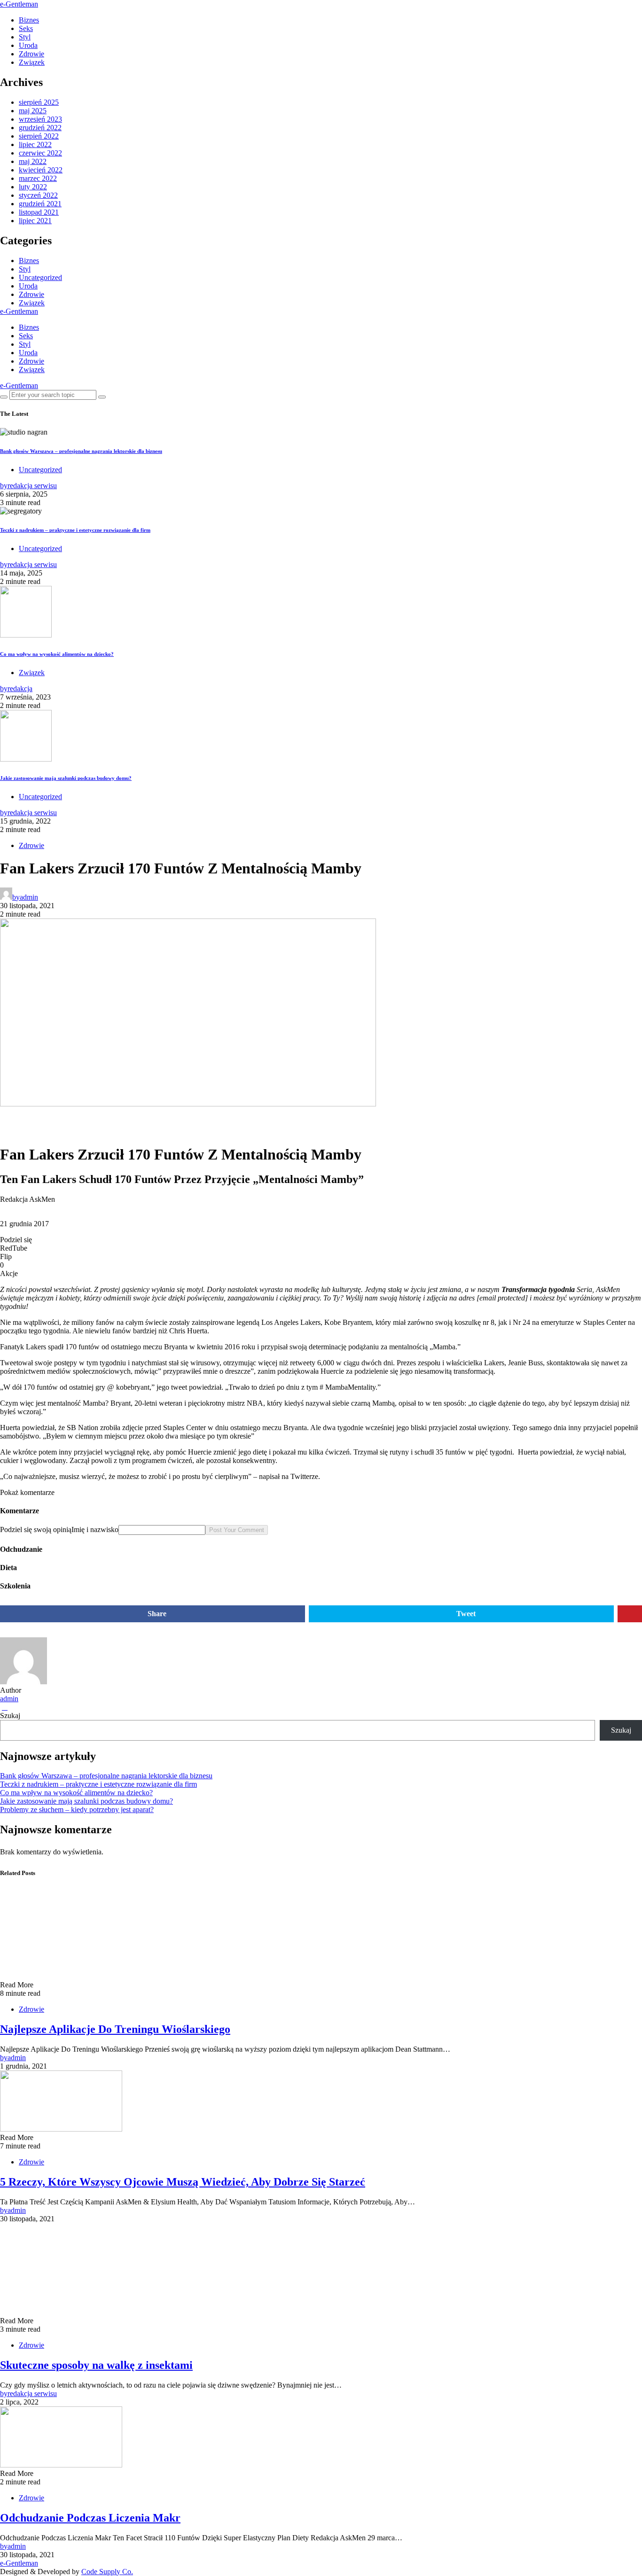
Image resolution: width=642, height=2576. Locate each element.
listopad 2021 (39, 212)
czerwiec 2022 (40, 153)
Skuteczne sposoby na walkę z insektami (96, 2365)
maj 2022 (33, 161)
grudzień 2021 (40, 204)
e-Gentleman (19, 4)
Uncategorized (40, 277)
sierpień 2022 (39, 136)
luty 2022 (33, 187)
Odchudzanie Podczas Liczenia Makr (90, 2518)
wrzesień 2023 (40, 119)
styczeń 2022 (38, 195)
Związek (32, 62)
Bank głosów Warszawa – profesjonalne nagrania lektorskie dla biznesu (81, 451)
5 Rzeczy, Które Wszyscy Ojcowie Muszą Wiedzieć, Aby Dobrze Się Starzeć (183, 2182)
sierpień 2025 (39, 102)
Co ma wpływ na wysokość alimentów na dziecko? (57, 654)
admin (9, 1699)
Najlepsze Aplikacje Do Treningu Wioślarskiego (115, 2029)
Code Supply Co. (107, 2572)
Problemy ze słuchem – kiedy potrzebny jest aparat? (77, 1809)
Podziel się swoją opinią (36, 1529)
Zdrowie (31, 54)
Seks (26, 28)
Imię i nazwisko (95, 1529)
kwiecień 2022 (41, 170)
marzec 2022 (38, 178)
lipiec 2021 (35, 221)
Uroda (28, 45)
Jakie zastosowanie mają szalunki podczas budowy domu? (66, 778)
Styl (25, 37)
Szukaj (10, 1716)
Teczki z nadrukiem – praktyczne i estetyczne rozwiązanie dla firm (75, 530)
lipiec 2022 (35, 144)
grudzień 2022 (40, 128)
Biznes (29, 20)
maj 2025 (33, 111)
